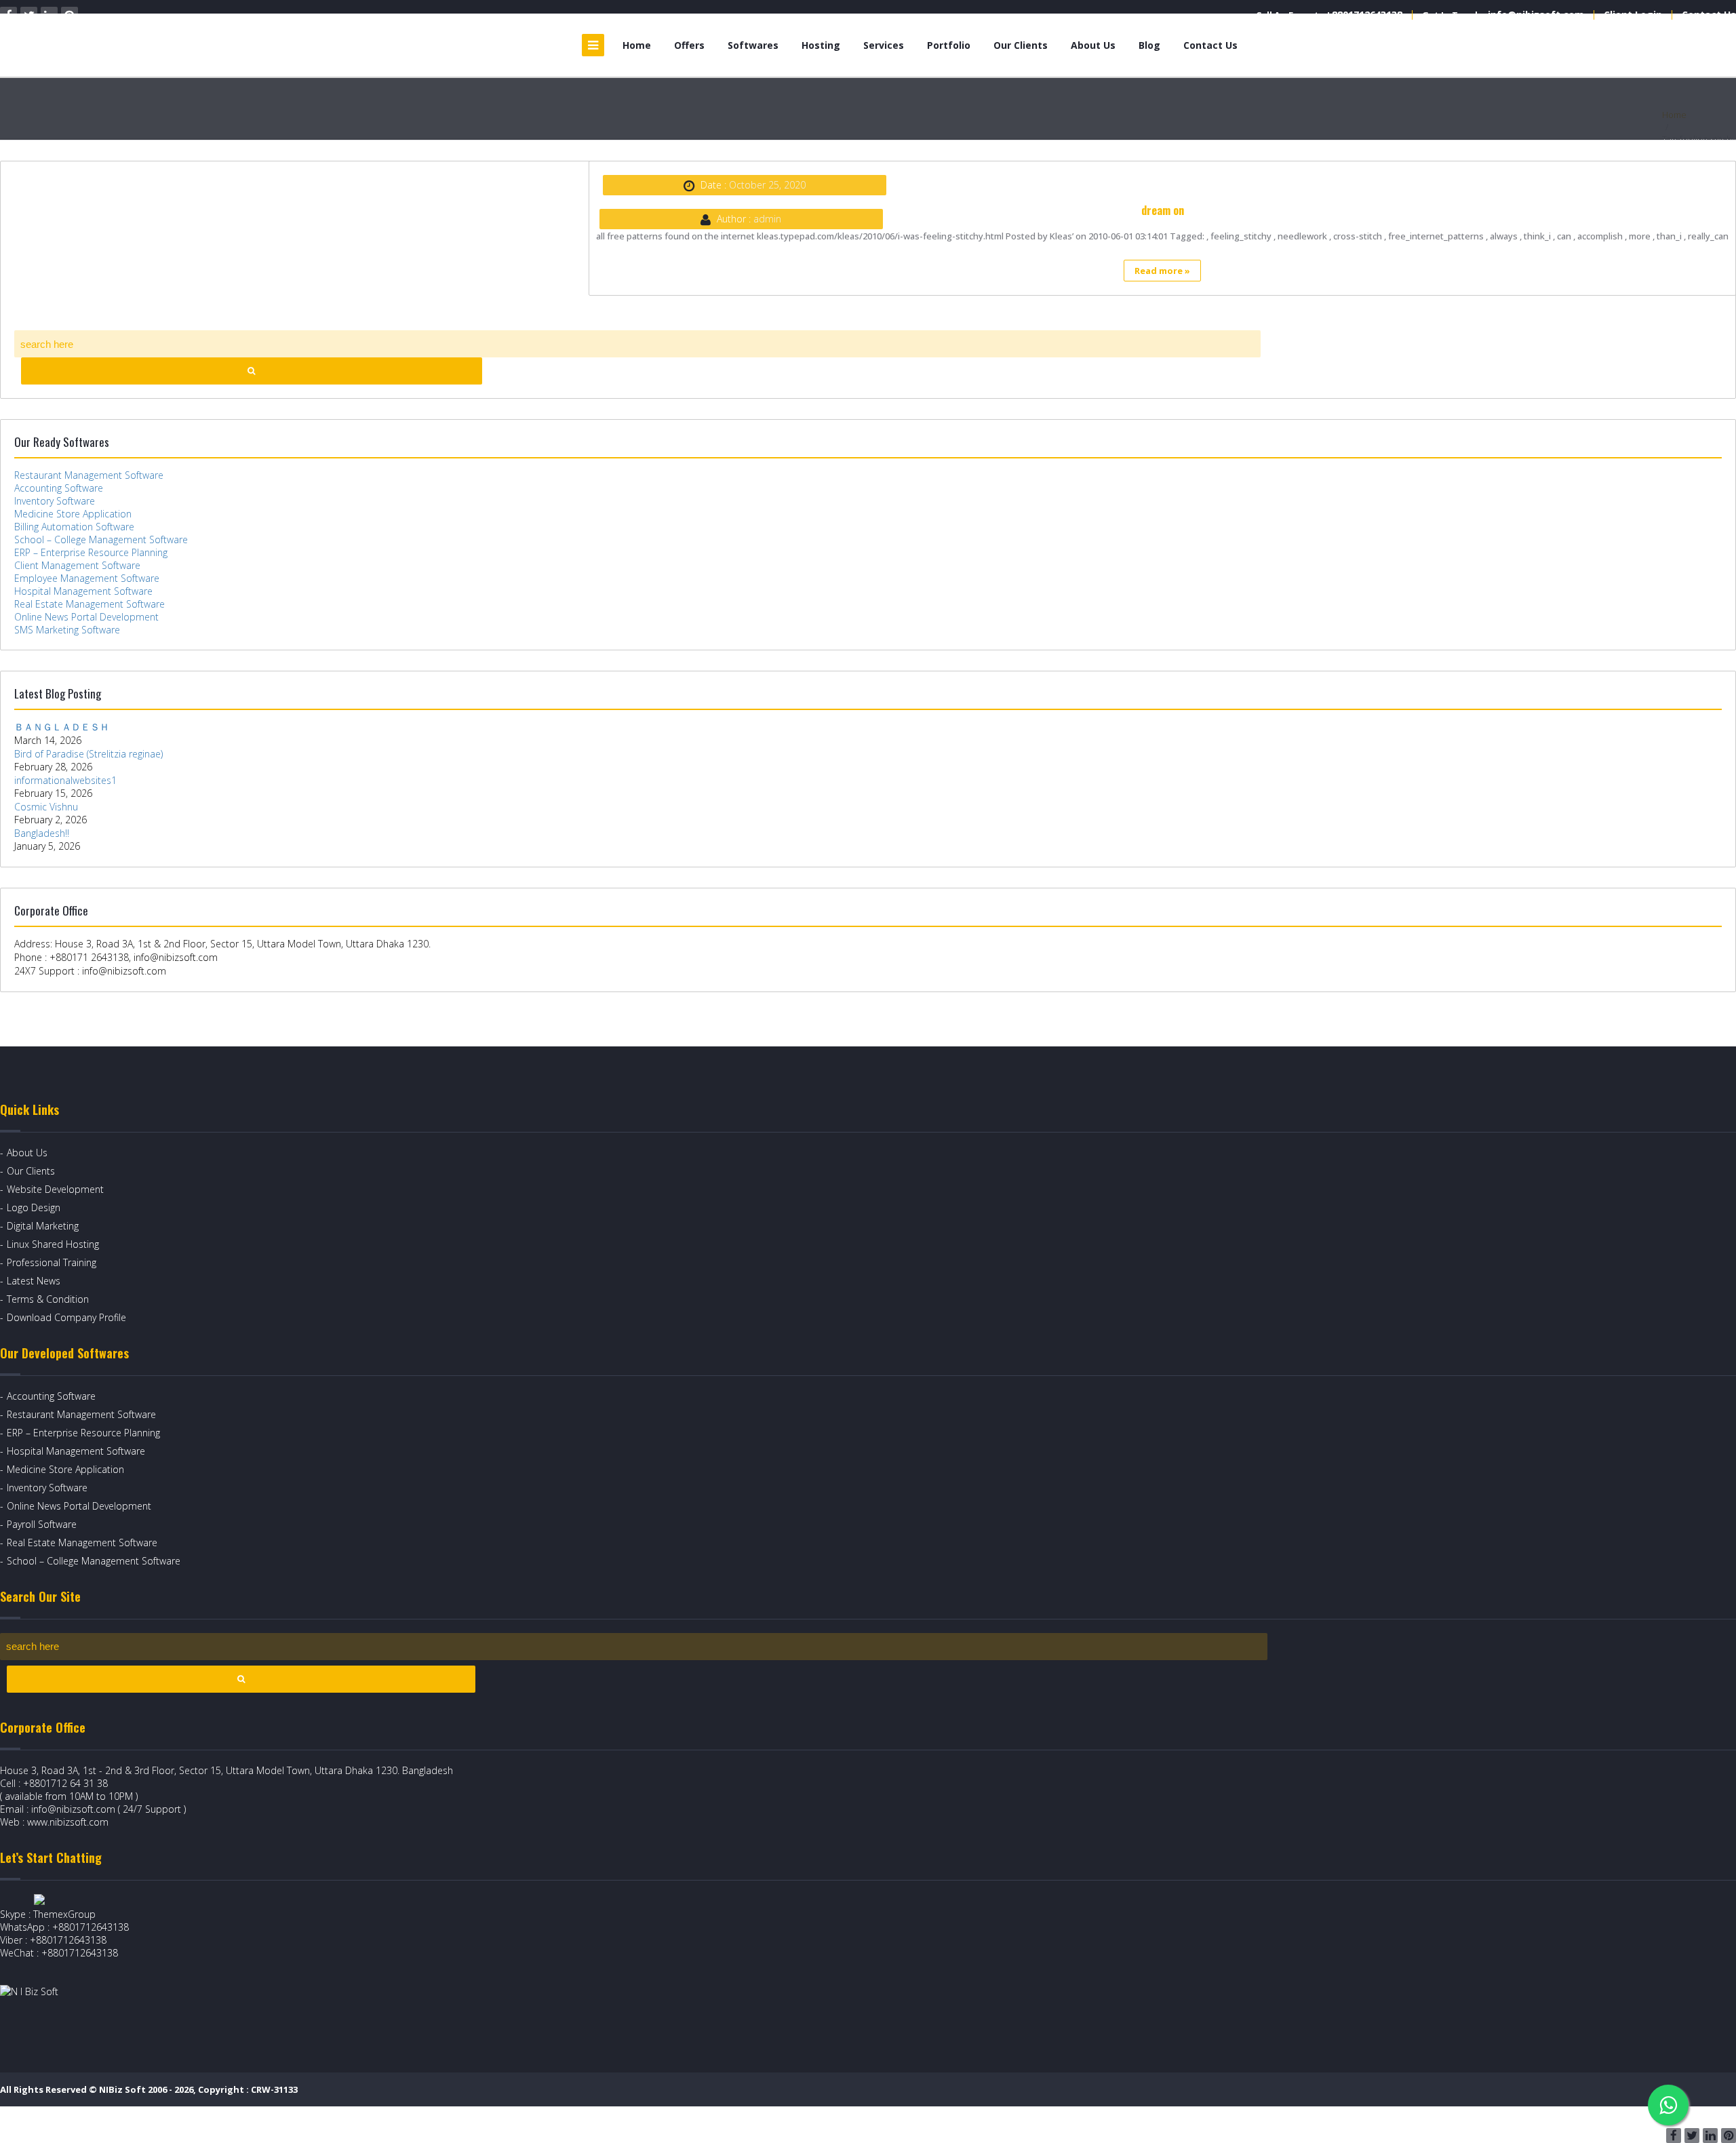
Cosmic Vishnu (46, 807)
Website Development (55, 1189)
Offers (689, 45)
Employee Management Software (87, 578)
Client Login (1633, 15)
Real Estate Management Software (90, 604)
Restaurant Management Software (89, 475)
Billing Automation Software (74, 527)
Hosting (821, 45)
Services (884, 45)
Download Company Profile (66, 1317)
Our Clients (1021, 45)
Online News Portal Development (86, 617)
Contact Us (1709, 15)
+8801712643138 (1364, 15)
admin (767, 219)
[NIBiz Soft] (150, 45)
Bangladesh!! (42, 833)
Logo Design (34, 1207)
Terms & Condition (48, 1299)
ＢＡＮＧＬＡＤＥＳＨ (62, 727)
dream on (1163, 210)
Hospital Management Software (83, 591)
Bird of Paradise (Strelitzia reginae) (88, 754)
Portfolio (949, 45)
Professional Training (52, 1262)
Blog (1149, 45)
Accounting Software (59, 488)
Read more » (1162, 271)
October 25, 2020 (767, 185)
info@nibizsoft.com (1536, 15)
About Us (1093, 45)
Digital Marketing (43, 1226)
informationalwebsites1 (65, 780)
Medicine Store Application (73, 514)
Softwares (753, 45)
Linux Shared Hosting (53, 1244)
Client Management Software (77, 565)
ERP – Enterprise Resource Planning (91, 552)
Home (637, 45)
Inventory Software (55, 501)
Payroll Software (42, 1524)
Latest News (34, 1281)
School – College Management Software (101, 539)
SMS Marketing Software (67, 630)
